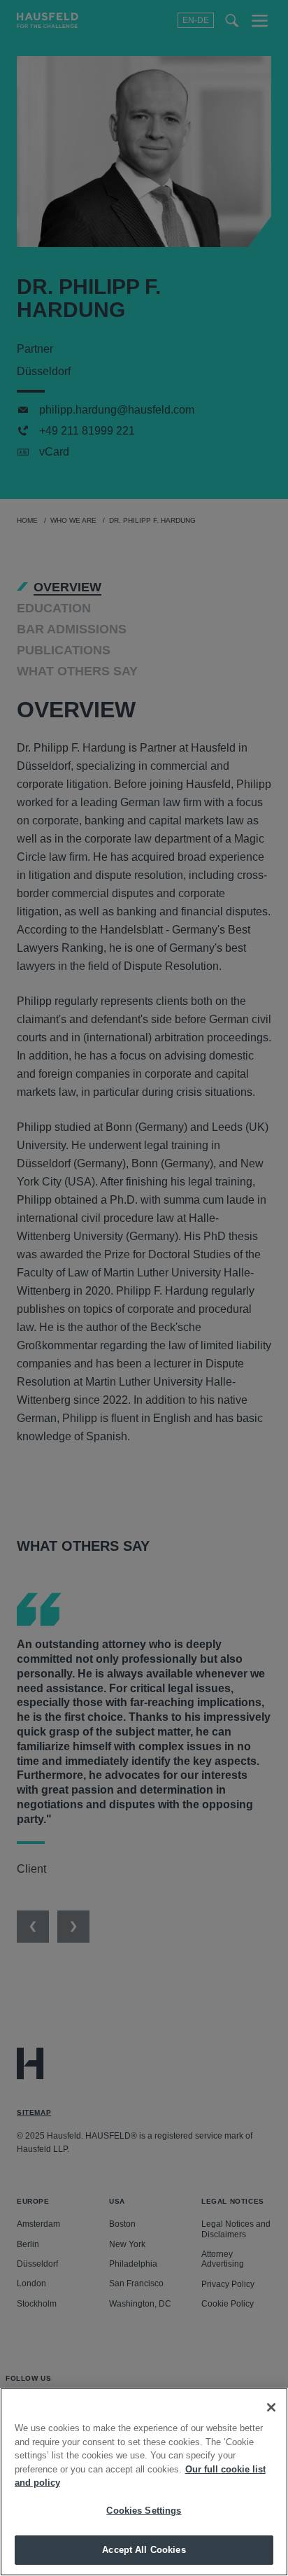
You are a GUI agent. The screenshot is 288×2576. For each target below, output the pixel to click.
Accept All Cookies (144, 2550)
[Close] (271, 2407)
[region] (144, 2482)
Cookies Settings (144, 2511)
